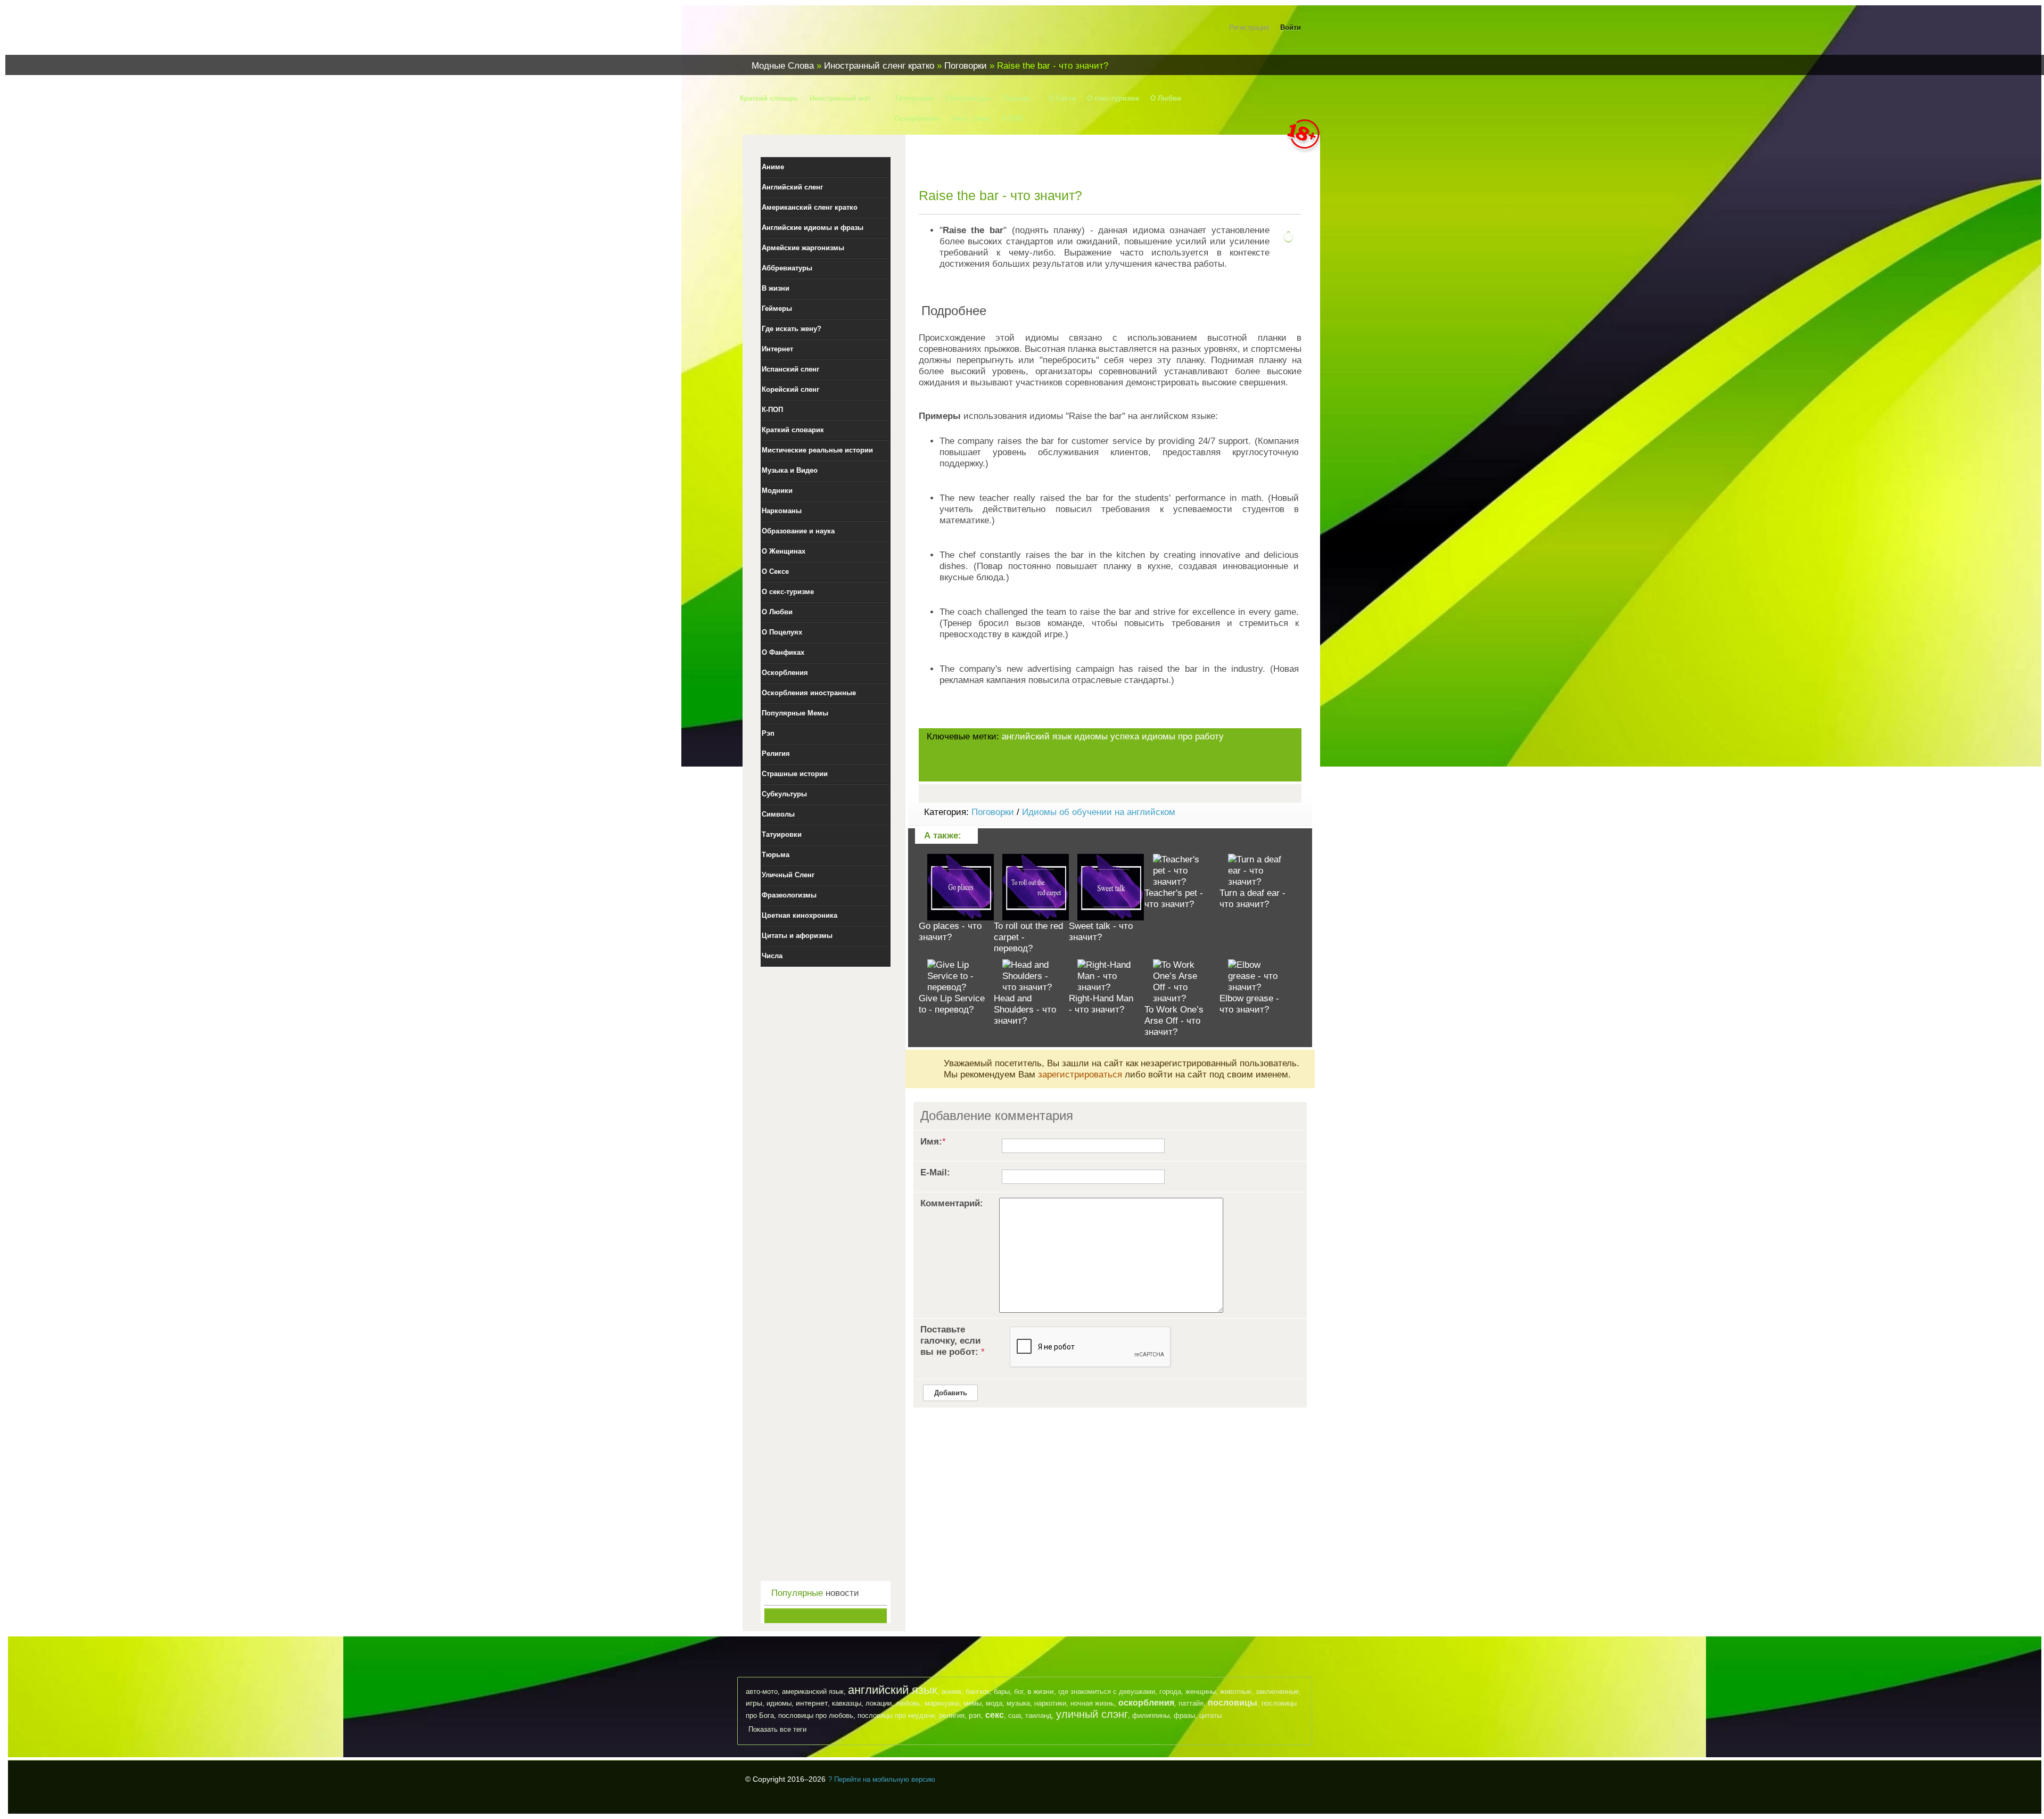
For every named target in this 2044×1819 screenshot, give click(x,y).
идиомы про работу (1183, 736)
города (1170, 1692)
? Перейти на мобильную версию (882, 1779)
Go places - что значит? (950, 932)
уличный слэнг (1092, 1714)
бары (1002, 1692)
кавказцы (847, 1703)
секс (995, 1715)
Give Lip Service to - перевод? (952, 1004)
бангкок (978, 1692)
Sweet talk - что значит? (1101, 932)
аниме (951, 1692)
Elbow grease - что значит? (1249, 1004)
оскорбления (1146, 1703)
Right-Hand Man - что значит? (1101, 1004)
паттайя (1191, 1703)
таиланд (1039, 1715)
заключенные (1277, 1692)
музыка (1018, 1703)
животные (1236, 1692)
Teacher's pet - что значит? (1174, 899)
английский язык (1037, 736)
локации (879, 1703)
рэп (975, 1715)
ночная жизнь (1092, 1703)
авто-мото (762, 1692)
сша (1015, 1715)
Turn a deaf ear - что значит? (1252, 899)
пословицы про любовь (816, 1715)
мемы (972, 1703)
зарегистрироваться (1080, 1075)
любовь (908, 1703)
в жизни (1041, 1691)
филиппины (1151, 1715)
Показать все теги (777, 1729)
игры (754, 1703)
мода (994, 1703)
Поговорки (993, 812)
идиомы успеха (1107, 736)
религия (952, 1715)
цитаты (1210, 1715)
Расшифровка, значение (809, 34)
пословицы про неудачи (896, 1715)
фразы (1184, 1715)
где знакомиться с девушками (1107, 1692)
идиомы (779, 1703)
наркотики (1050, 1703)
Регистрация (1249, 27)
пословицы (1233, 1703)
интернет (812, 1703)
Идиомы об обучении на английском (1099, 812)
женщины (1201, 1692)
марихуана (942, 1703)
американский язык (813, 1692)
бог (1019, 1692)
